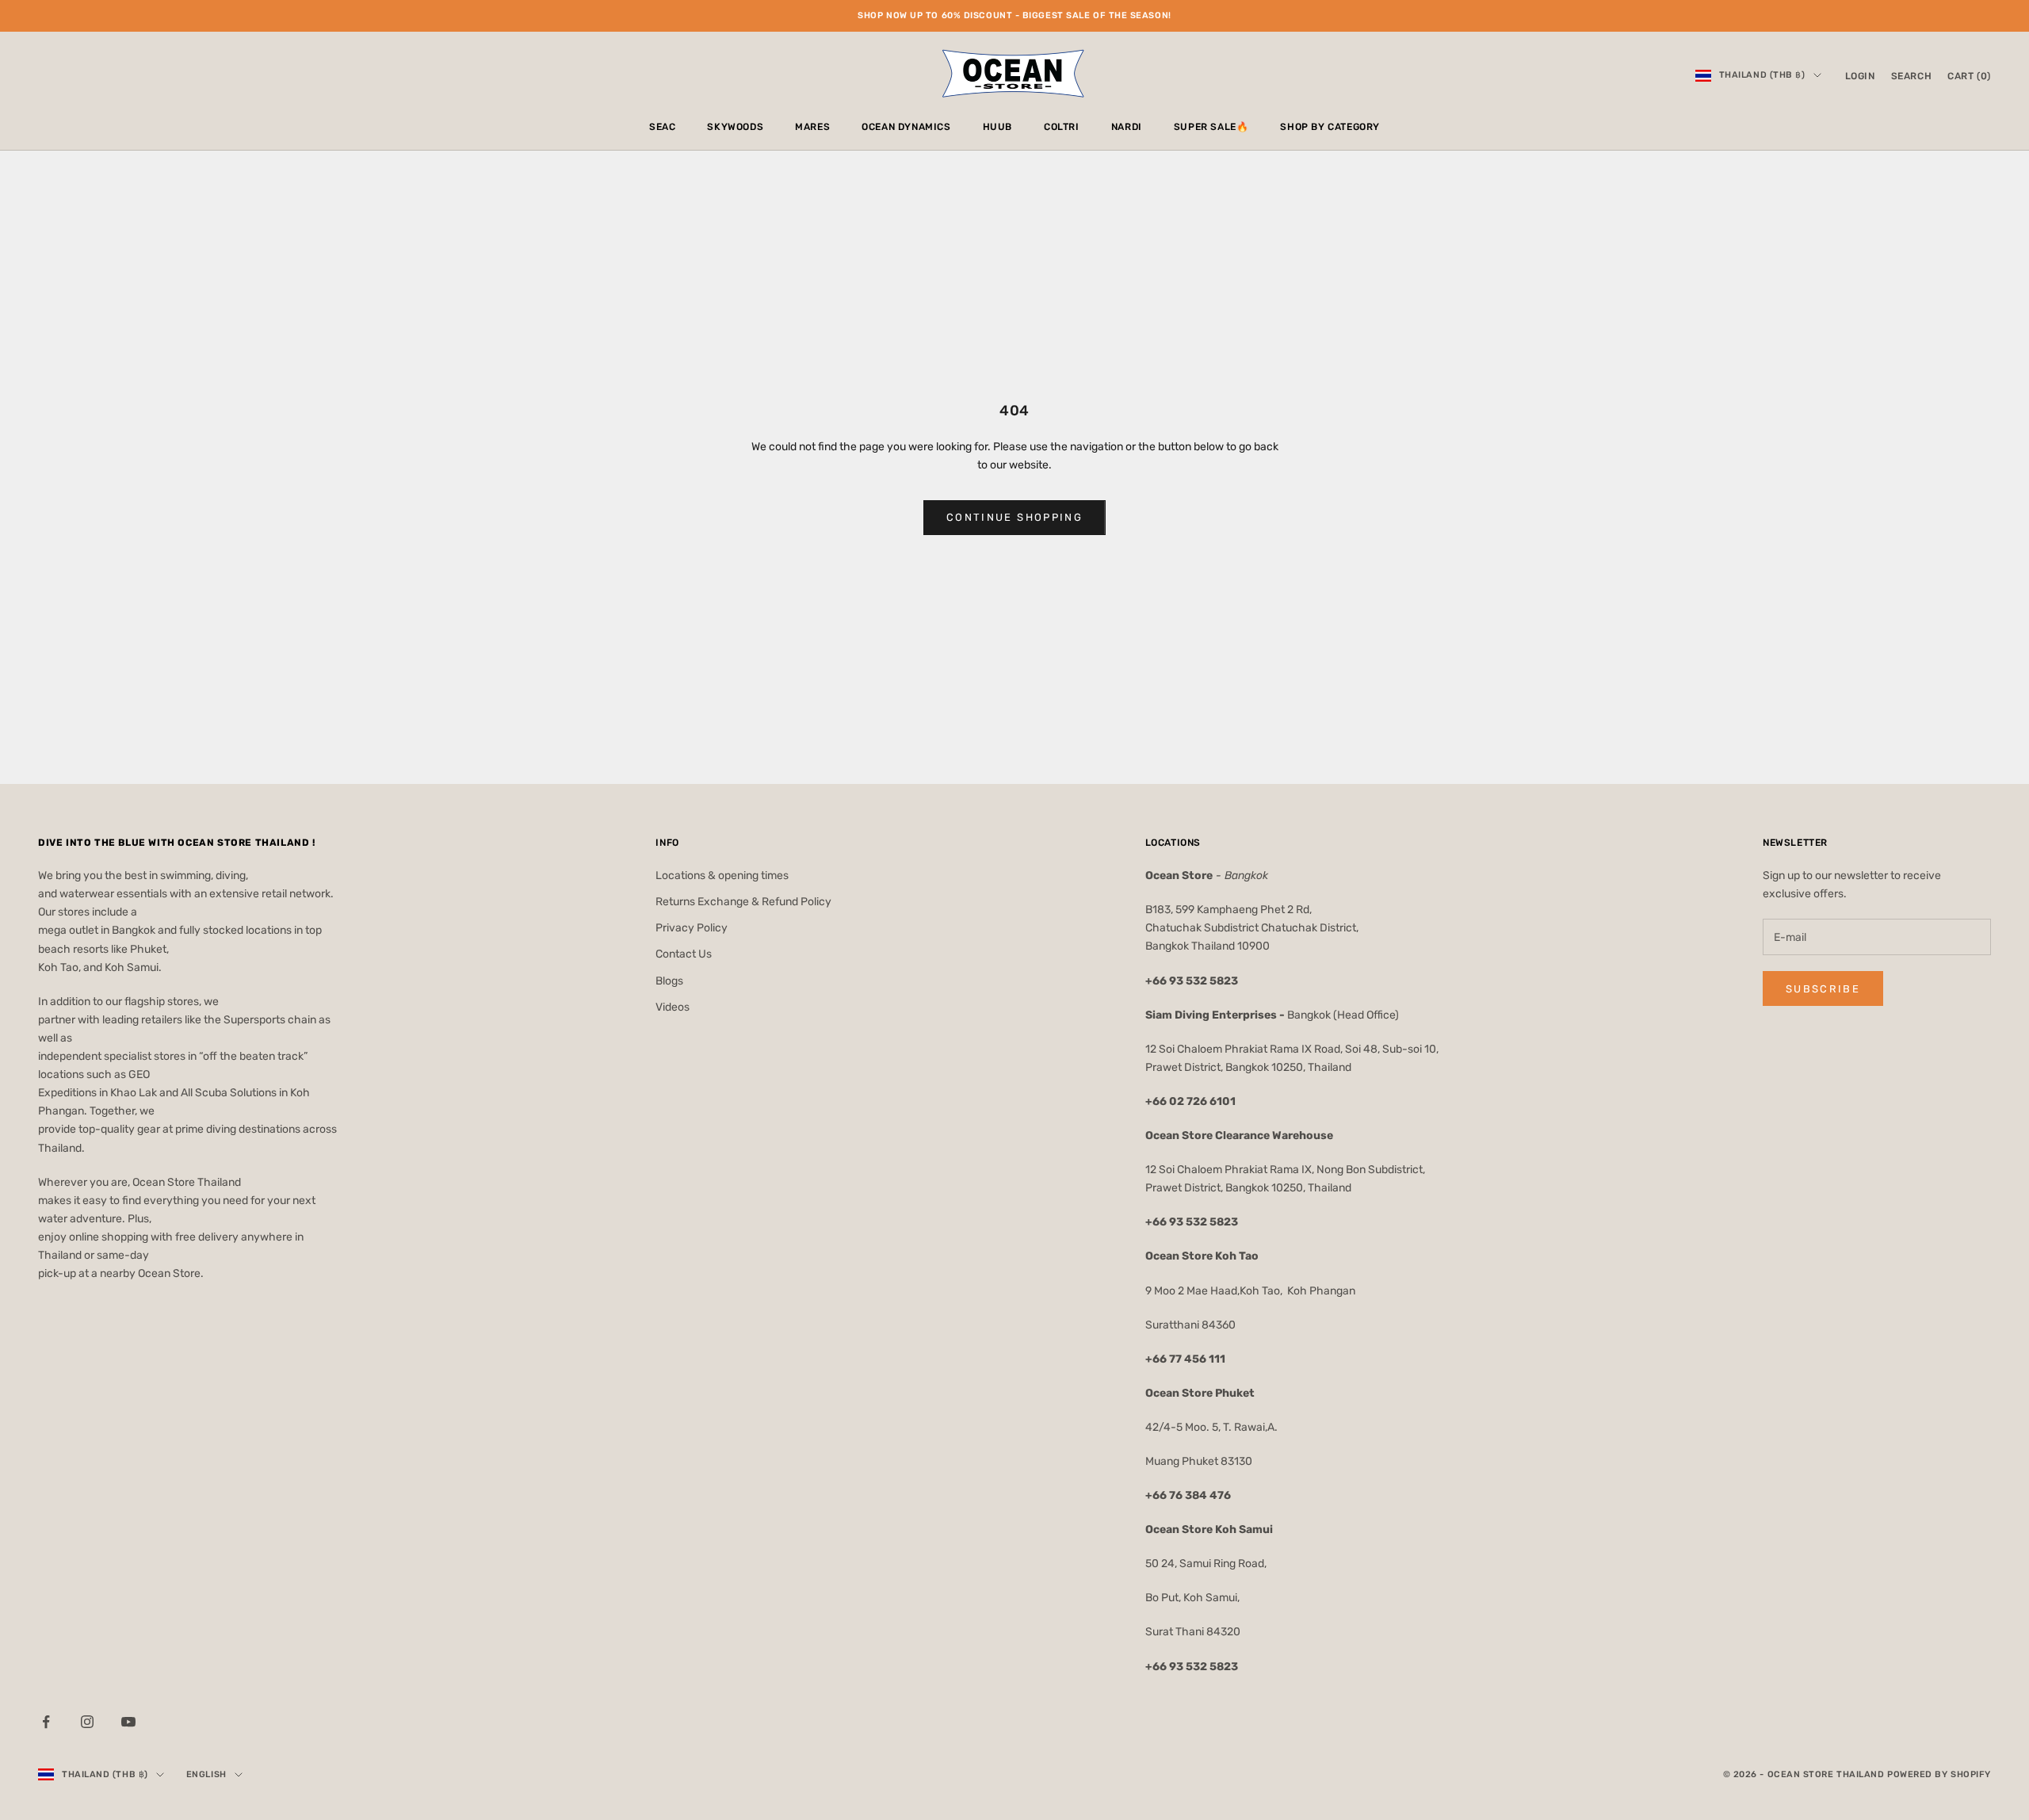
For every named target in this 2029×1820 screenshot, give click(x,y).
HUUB (997, 127)
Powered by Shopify (1939, 1774)
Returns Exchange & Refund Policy (743, 902)
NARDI (1127, 127)
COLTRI (1062, 127)
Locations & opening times (722, 876)
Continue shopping (1014, 517)
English (206, 1774)
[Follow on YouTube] (128, 1722)
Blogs (669, 981)
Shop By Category (1330, 127)
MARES (812, 127)
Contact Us (684, 954)
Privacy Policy (692, 928)
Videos (673, 1007)
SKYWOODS (735, 127)
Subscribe (1823, 989)
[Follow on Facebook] (46, 1722)
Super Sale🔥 (1211, 127)
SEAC (662, 127)
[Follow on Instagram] (87, 1722)
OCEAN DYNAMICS (906, 127)
